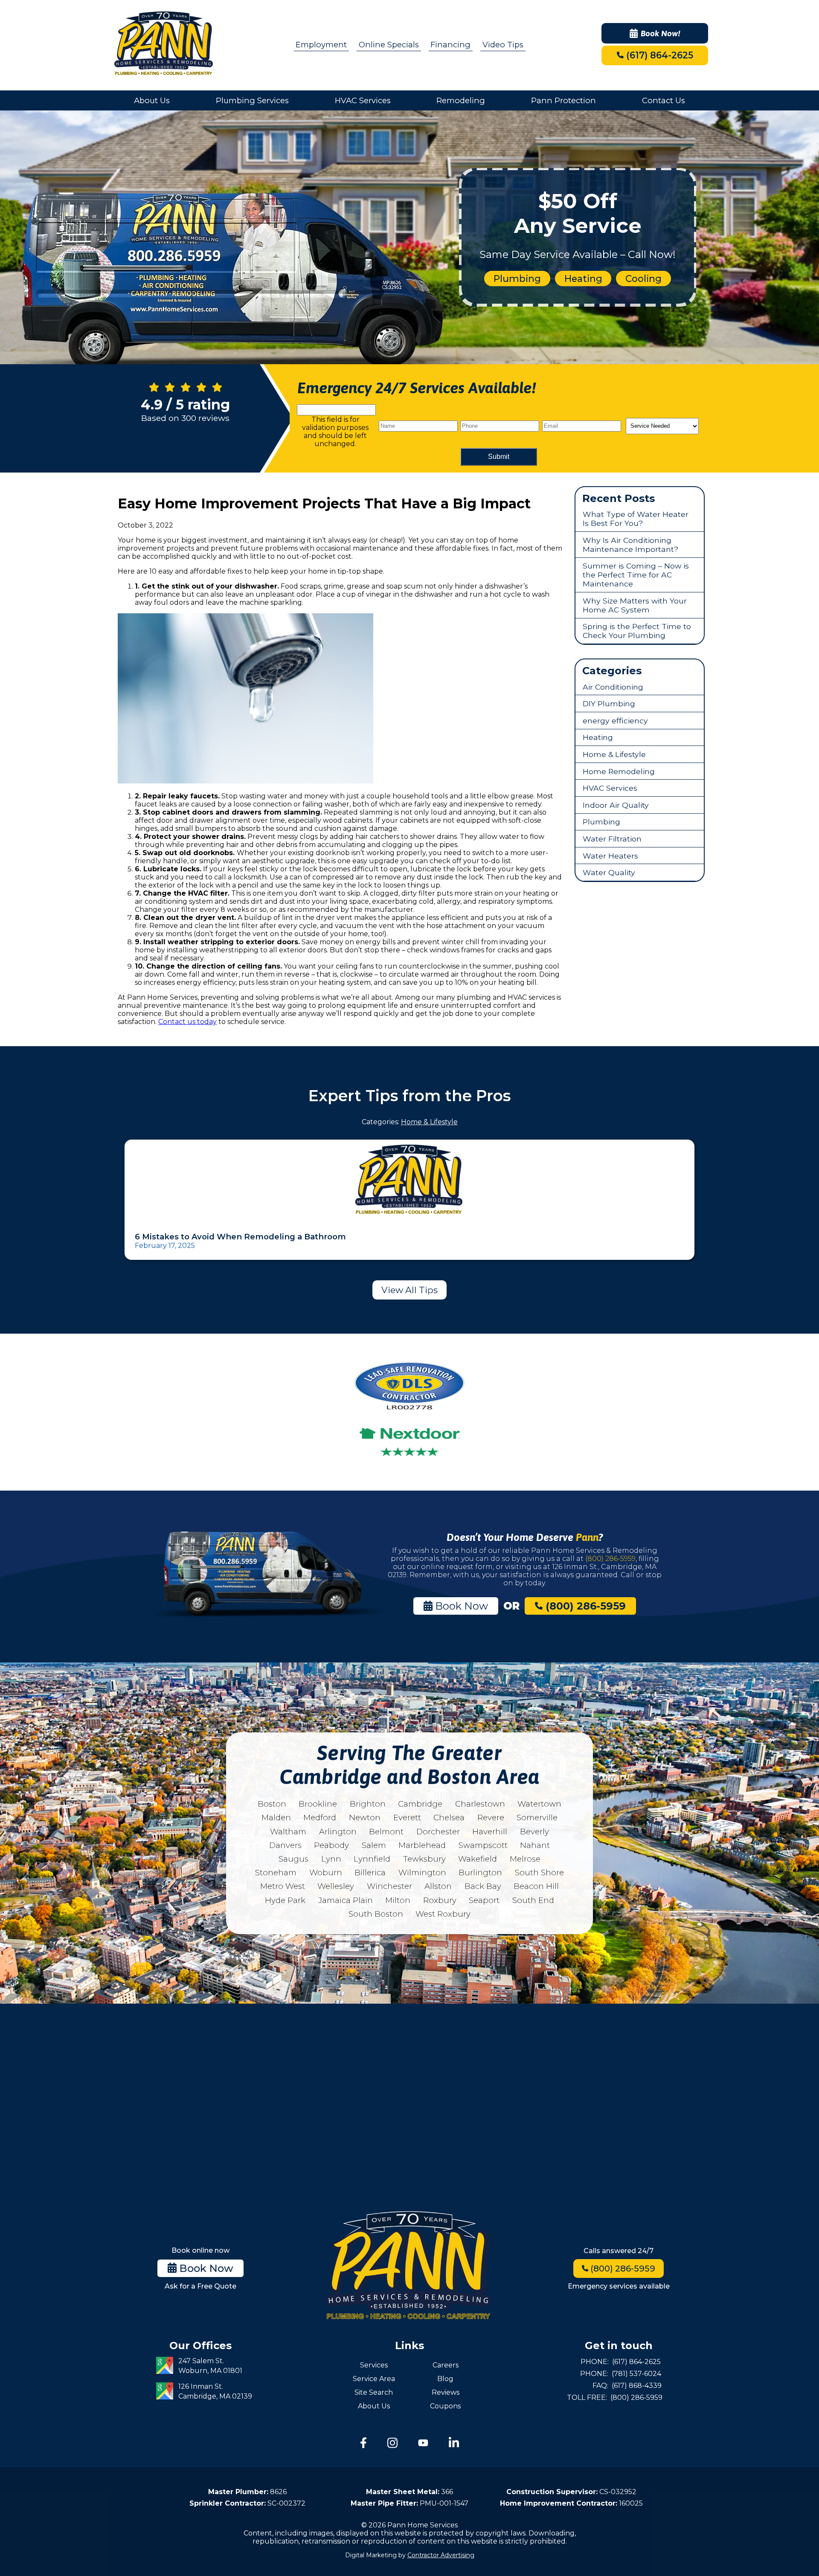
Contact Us (664, 100)
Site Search (374, 2392)
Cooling (643, 278)
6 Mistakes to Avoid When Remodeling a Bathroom (240, 1237)
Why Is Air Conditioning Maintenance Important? (630, 545)
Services (374, 2365)
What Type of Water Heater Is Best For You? (636, 519)
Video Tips (503, 45)
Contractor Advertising (441, 2555)
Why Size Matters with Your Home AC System (635, 605)
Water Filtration (612, 839)
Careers (446, 2365)
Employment (321, 45)
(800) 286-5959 (610, 1559)
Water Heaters (610, 856)
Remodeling (461, 100)
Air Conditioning (613, 687)
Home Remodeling (619, 771)
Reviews (446, 2392)
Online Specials (389, 45)
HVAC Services (363, 100)
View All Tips (409, 1290)
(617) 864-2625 (658, 55)
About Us (152, 100)
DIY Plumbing (609, 703)
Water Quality (609, 872)
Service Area (374, 2379)
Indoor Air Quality (616, 805)
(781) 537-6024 (636, 2374)
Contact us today (187, 1022)
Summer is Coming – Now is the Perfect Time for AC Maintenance (636, 575)
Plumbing (517, 278)
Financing (450, 45)
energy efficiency (615, 721)
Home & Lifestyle (614, 754)
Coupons (445, 2406)
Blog (445, 2379)
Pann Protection (563, 100)
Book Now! (661, 33)
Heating (583, 278)
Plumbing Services (252, 100)
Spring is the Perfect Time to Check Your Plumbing (637, 631)
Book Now (460, 1606)
